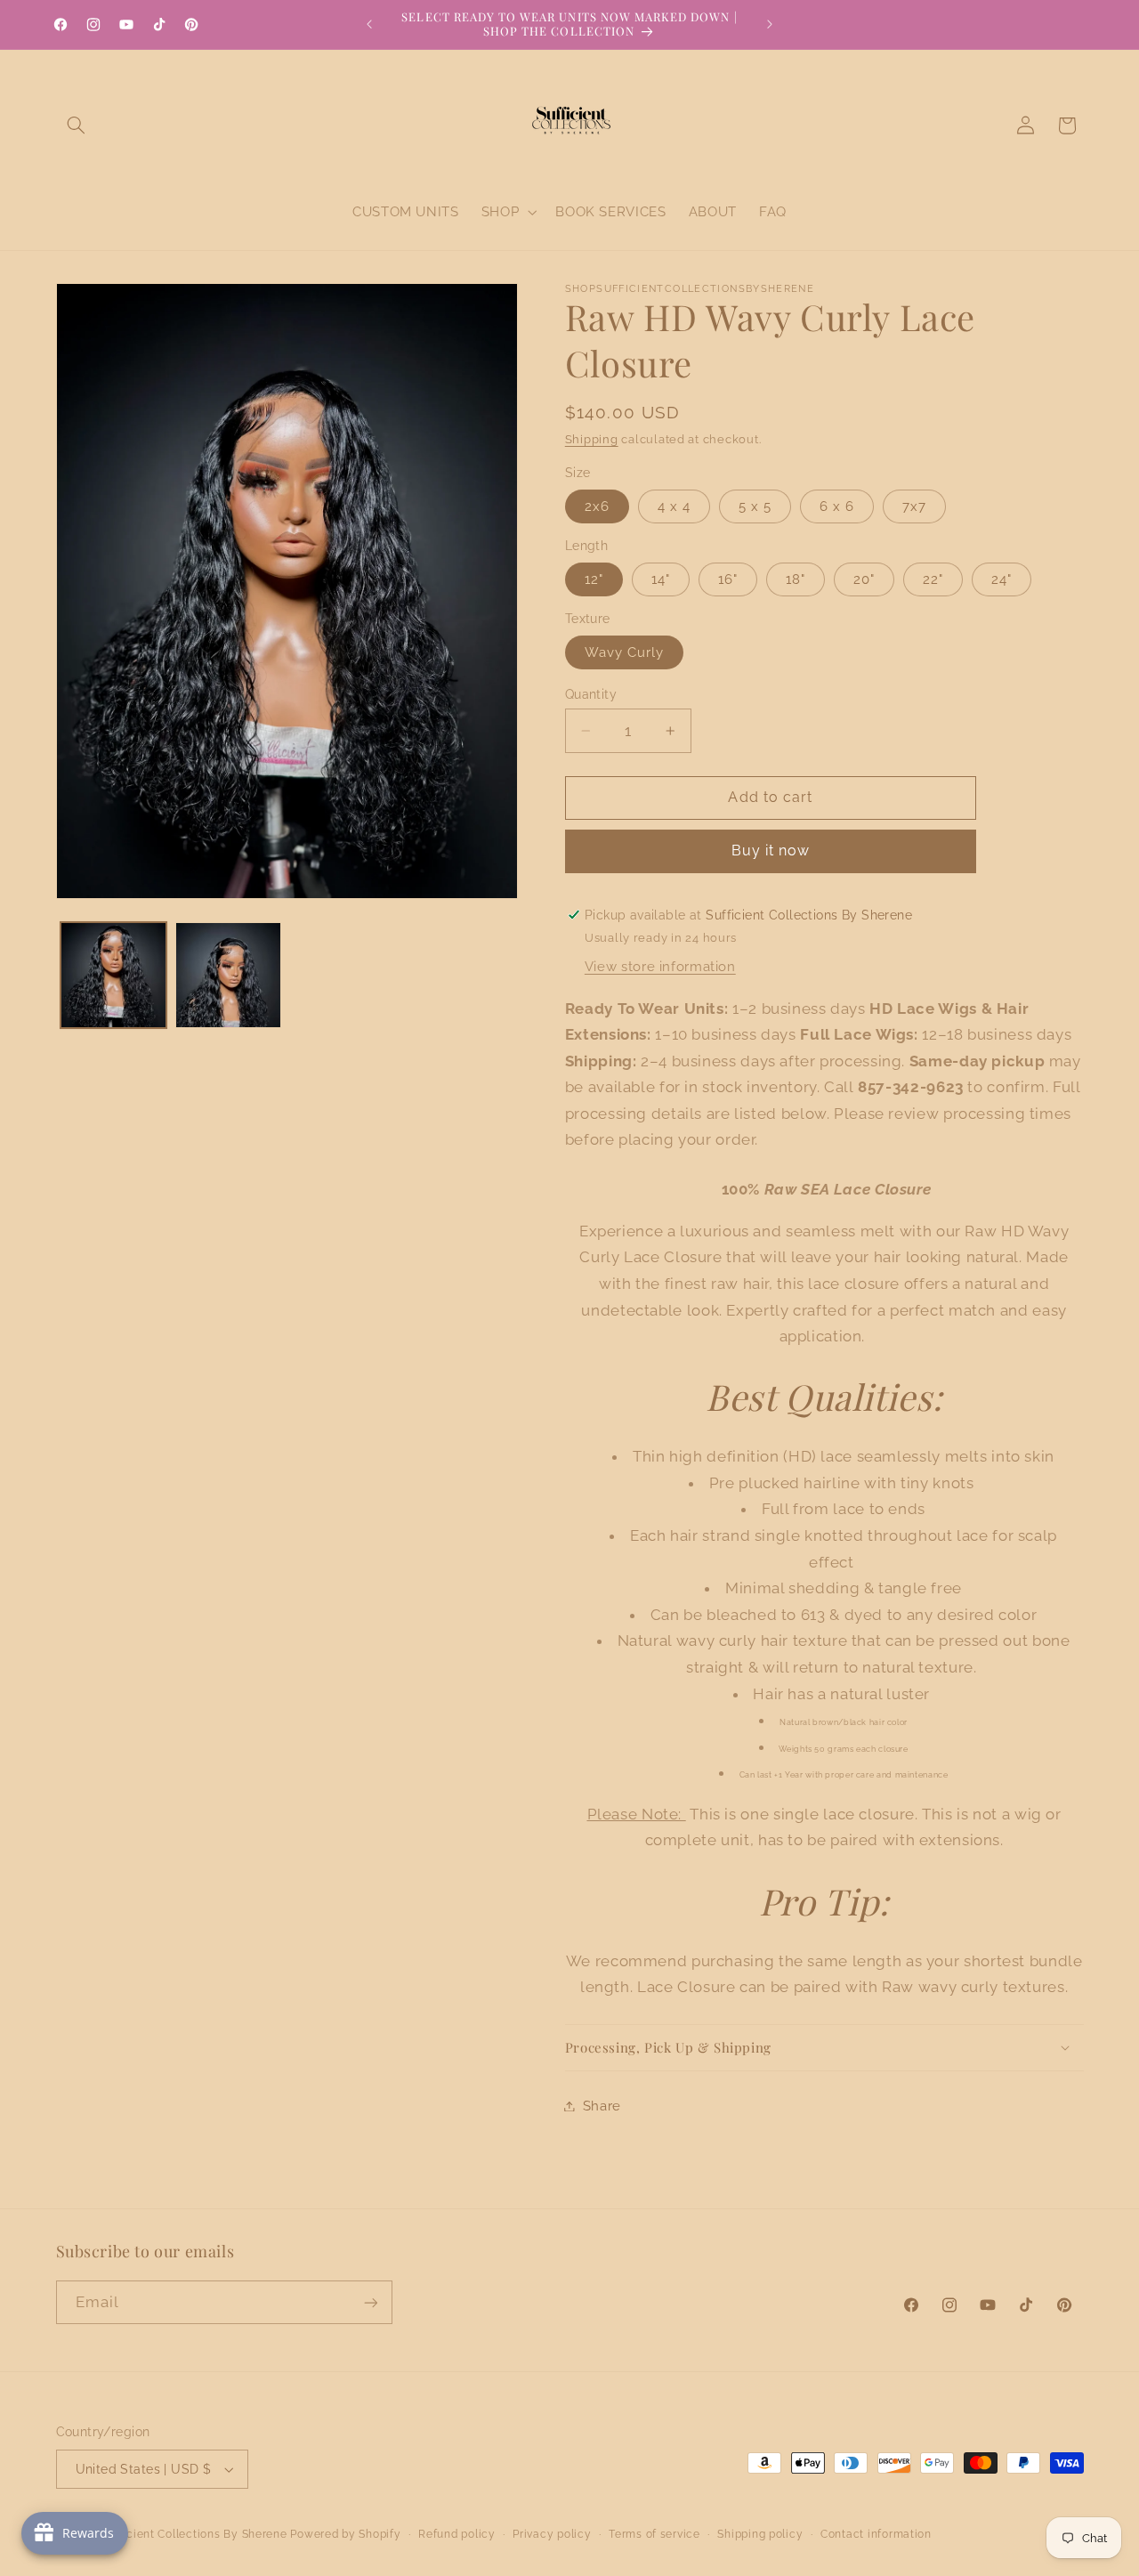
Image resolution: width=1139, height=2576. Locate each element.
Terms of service (654, 2534)
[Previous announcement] (369, 24)
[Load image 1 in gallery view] (113, 975)
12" (594, 579)
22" (933, 579)
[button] (77, 126)
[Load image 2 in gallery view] (228, 975)
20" (864, 579)
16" (728, 579)
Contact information (876, 2534)
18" (796, 579)
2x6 (597, 506)
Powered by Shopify (345, 2534)
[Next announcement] (770, 24)
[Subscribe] (370, 2302)
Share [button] (602, 2106)
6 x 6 (837, 506)
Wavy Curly (625, 652)
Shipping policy (760, 2534)
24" (1002, 579)
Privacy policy (552, 2534)
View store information (660, 966)
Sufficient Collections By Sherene (194, 2534)
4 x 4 (674, 506)
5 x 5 (755, 506)
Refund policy (457, 2534)
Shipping (592, 439)
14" (661, 579)
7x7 (914, 506)
